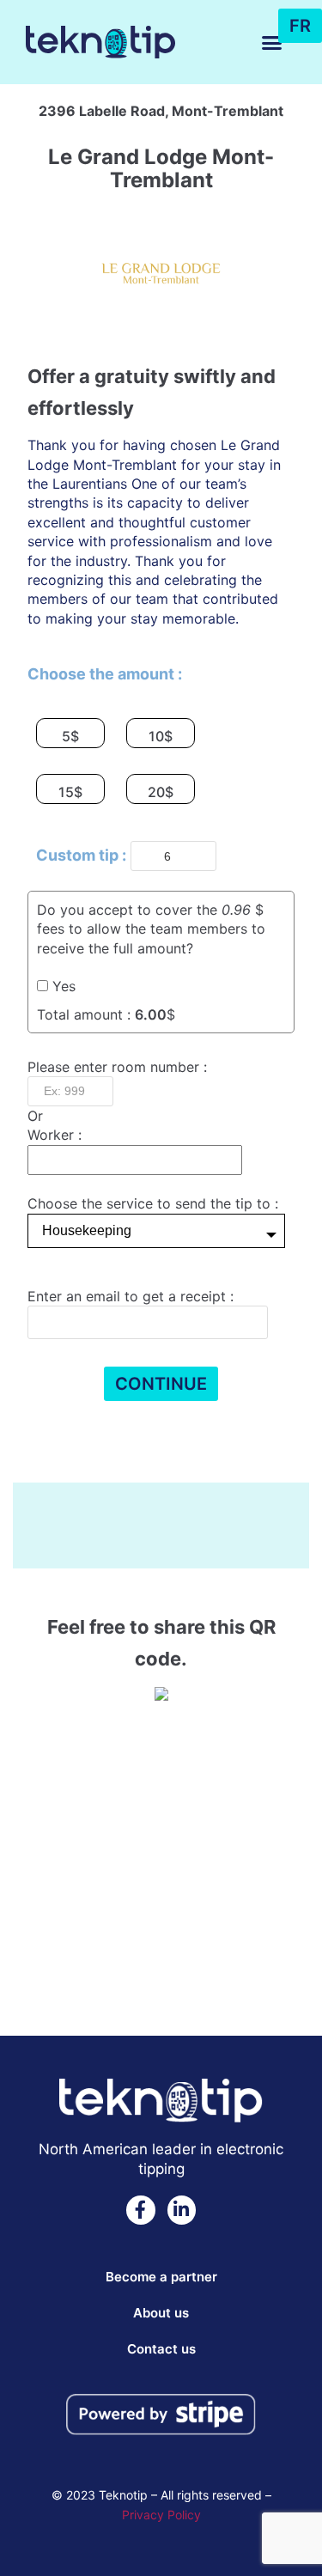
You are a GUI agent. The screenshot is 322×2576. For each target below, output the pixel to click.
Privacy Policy (161, 2515)
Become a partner (161, 2277)
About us (161, 2313)
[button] (272, 42)
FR (300, 26)
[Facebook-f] (141, 2210)
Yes (64, 986)
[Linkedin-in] (182, 2210)
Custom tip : (81, 855)
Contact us (161, 2349)
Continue (161, 1384)
